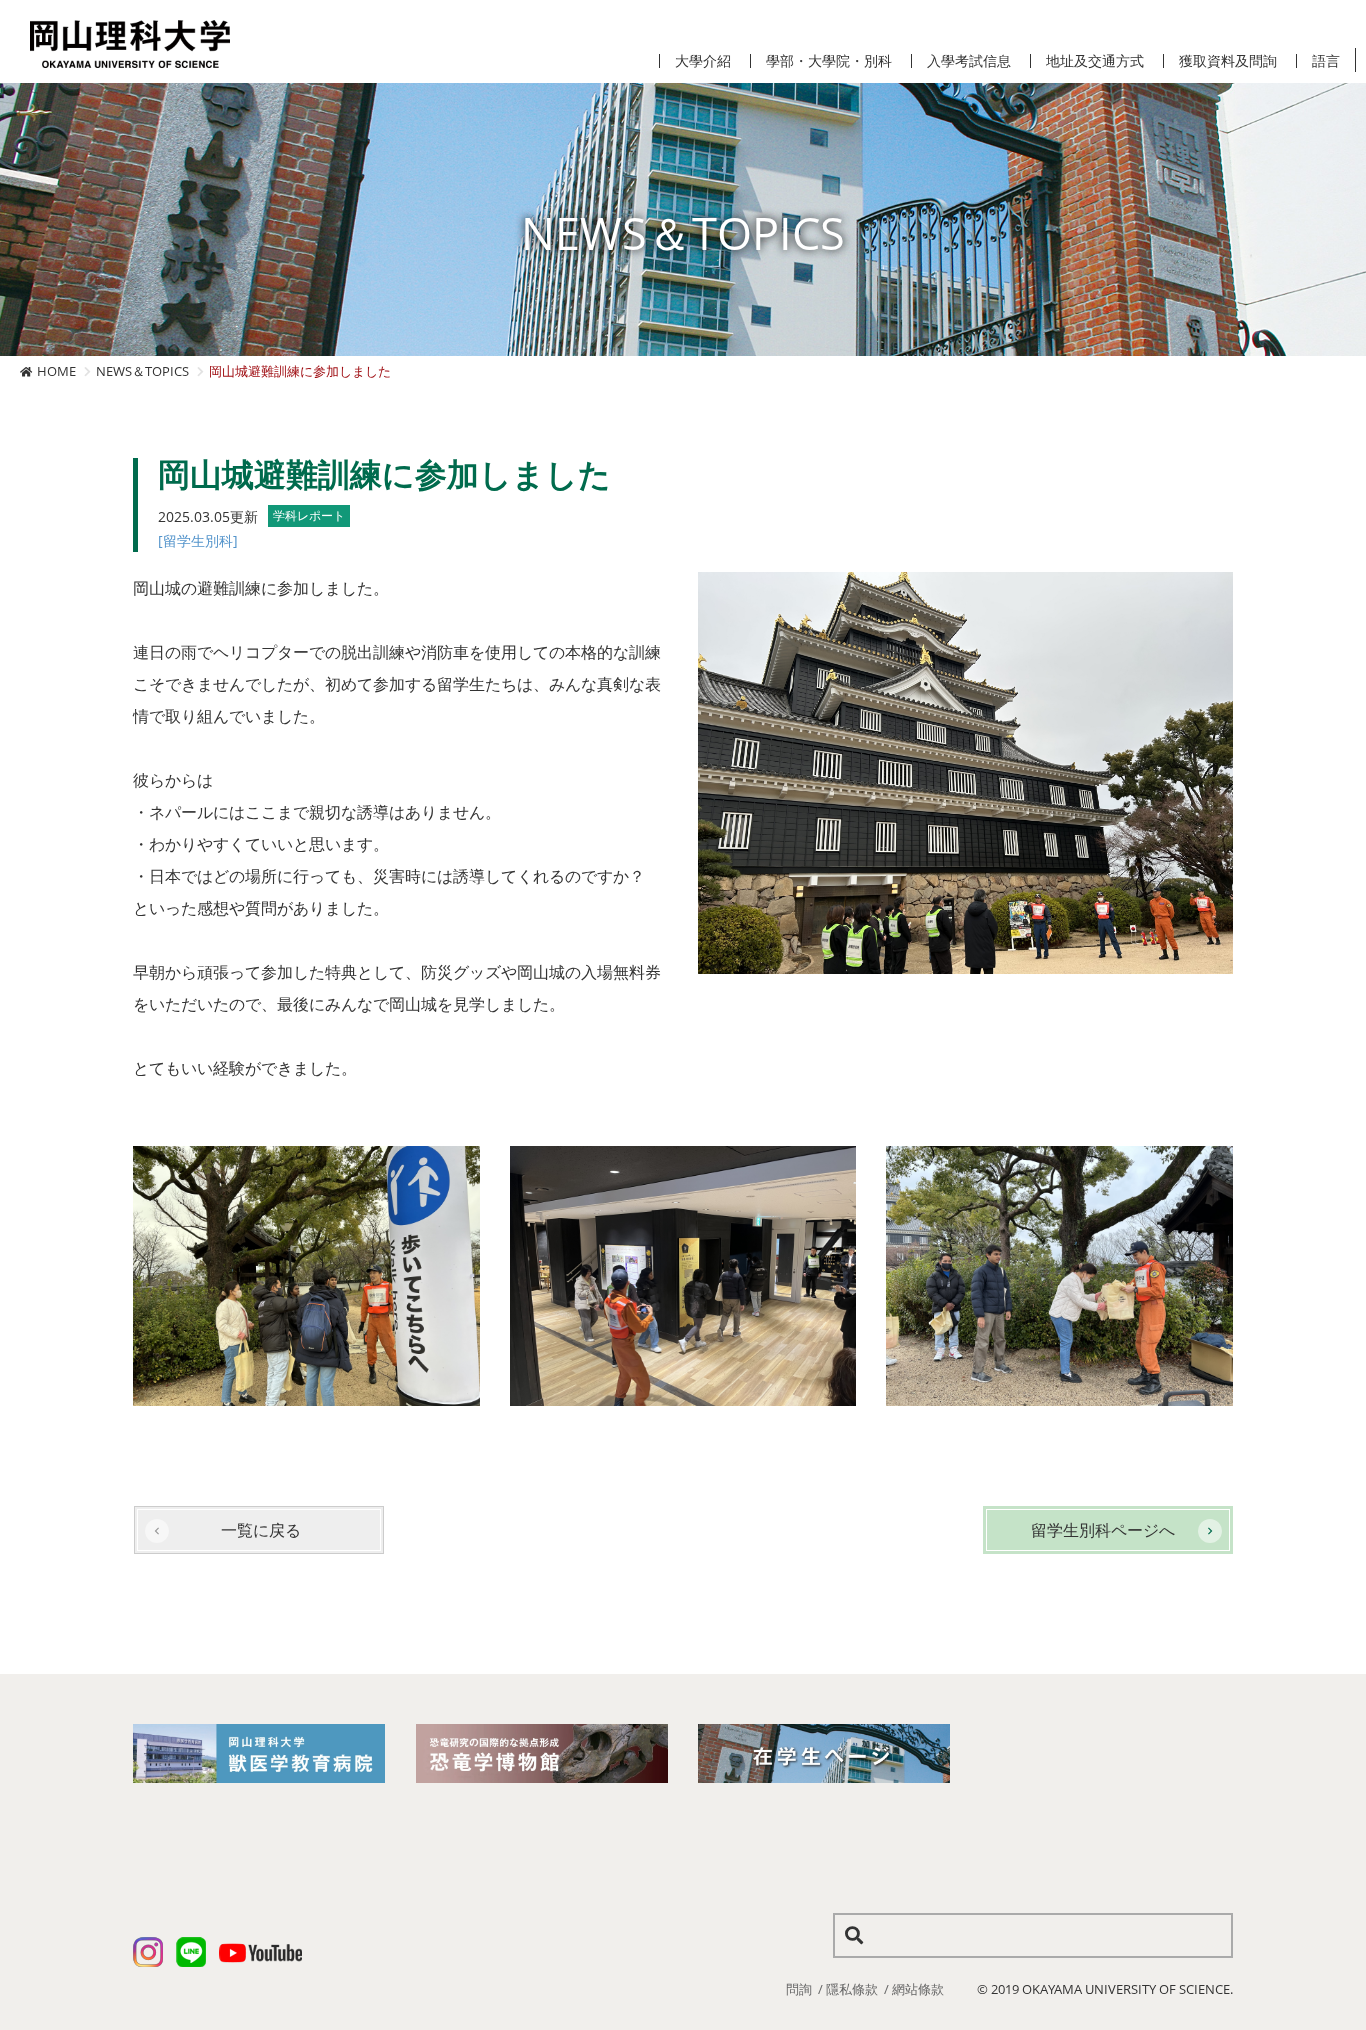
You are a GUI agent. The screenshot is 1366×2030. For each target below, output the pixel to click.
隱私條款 (852, 1989)
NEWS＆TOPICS (142, 371)
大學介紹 (703, 61)
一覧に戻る (261, 1530)
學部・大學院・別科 (829, 61)
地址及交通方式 (1095, 61)
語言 (1326, 61)
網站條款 (918, 1989)
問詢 (799, 1989)
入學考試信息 (969, 61)
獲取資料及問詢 (1228, 61)
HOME (56, 371)
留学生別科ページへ (1103, 1530)
